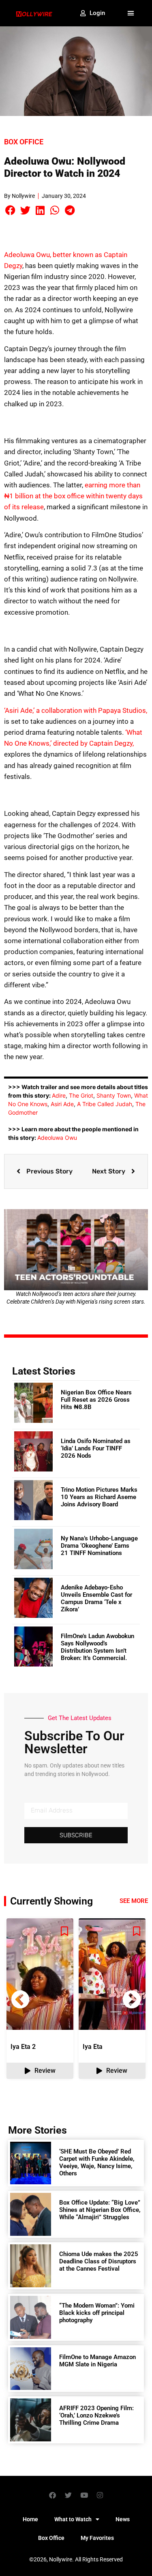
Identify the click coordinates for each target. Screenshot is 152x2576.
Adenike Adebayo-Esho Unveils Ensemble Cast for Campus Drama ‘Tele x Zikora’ (96, 1598)
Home (30, 2519)
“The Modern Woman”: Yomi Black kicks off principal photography (97, 2313)
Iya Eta (93, 2047)
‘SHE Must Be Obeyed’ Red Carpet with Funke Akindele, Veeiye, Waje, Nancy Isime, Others (97, 2162)
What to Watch (73, 2519)
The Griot (81, 1095)
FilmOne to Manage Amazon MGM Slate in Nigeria (97, 2361)
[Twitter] (68, 2495)
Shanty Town (114, 1095)
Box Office (24, 142)
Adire (59, 1095)
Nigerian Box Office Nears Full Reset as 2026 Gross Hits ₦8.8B (96, 1400)
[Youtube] (84, 2495)
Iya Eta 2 (23, 2047)
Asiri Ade (62, 1104)
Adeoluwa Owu (57, 1138)
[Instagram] (100, 2495)
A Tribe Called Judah (105, 1104)
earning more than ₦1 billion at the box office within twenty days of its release (73, 496)
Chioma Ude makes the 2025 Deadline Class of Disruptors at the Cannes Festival (99, 2261)
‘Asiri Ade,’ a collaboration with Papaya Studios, (76, 710)
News (123, 2519)
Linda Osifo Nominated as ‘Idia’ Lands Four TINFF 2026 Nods (96, 1448)
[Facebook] (52, 2495)
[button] (131, 13)
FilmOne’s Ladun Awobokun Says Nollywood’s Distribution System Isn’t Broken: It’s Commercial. (97, 1647)
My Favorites (97, 2538)
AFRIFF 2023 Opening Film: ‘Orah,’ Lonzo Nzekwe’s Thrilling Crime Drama (96, 2415)
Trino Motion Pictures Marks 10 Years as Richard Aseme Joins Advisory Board (99, 1497)
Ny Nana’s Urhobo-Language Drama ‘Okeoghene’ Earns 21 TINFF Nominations (99, 1546)
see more (134, 1901)
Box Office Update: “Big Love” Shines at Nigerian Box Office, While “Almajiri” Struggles (100, 2210)
